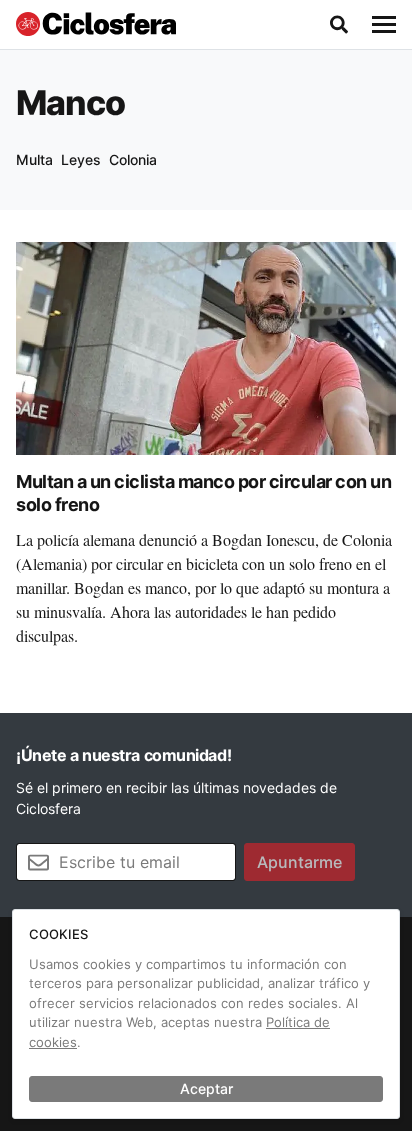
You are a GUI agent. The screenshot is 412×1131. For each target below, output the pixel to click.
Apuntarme (299, 862)
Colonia (133, 159)
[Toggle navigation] (384, 25)
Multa (34, 159)
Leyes (81, 159)
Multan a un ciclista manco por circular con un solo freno (203, 493)
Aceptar (206, 1088)
